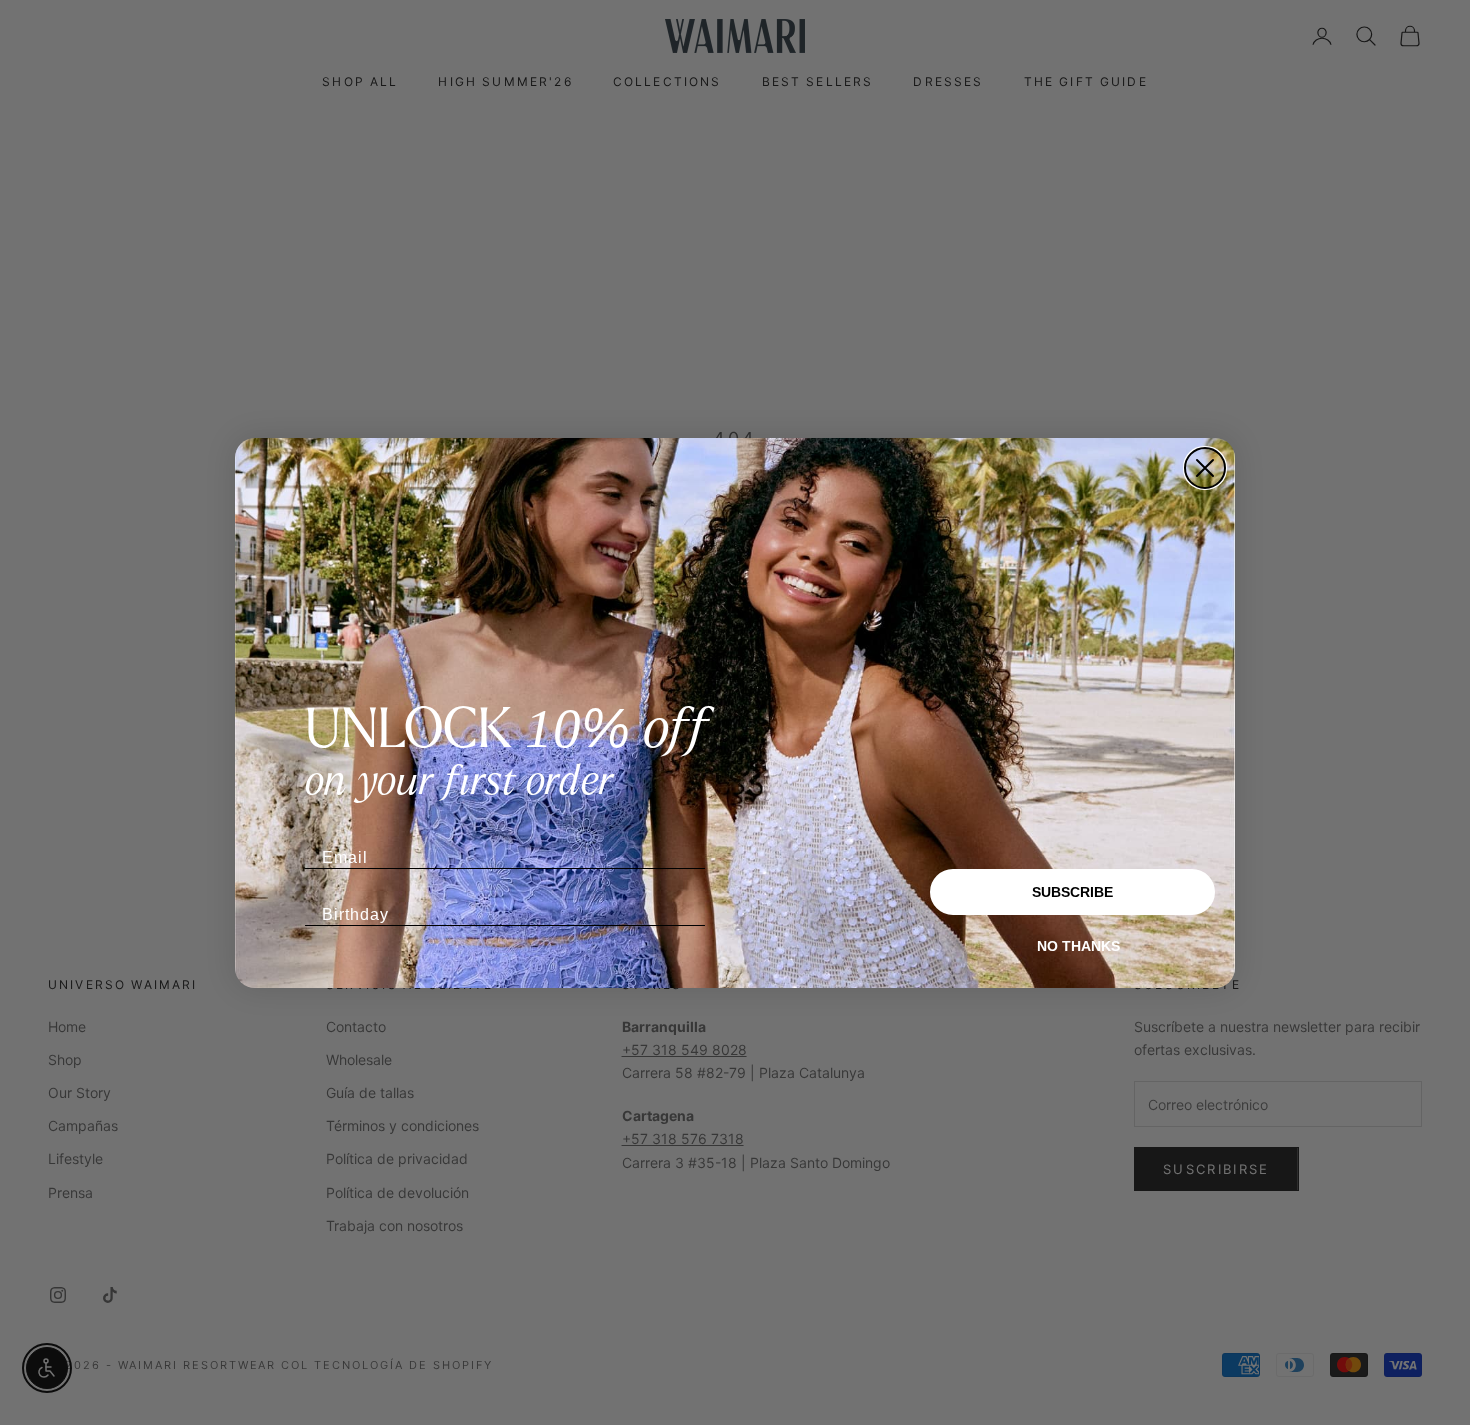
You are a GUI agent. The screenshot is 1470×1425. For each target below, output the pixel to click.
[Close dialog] (1205, 468)
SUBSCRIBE (1072, 892)
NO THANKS (1078, 946)
